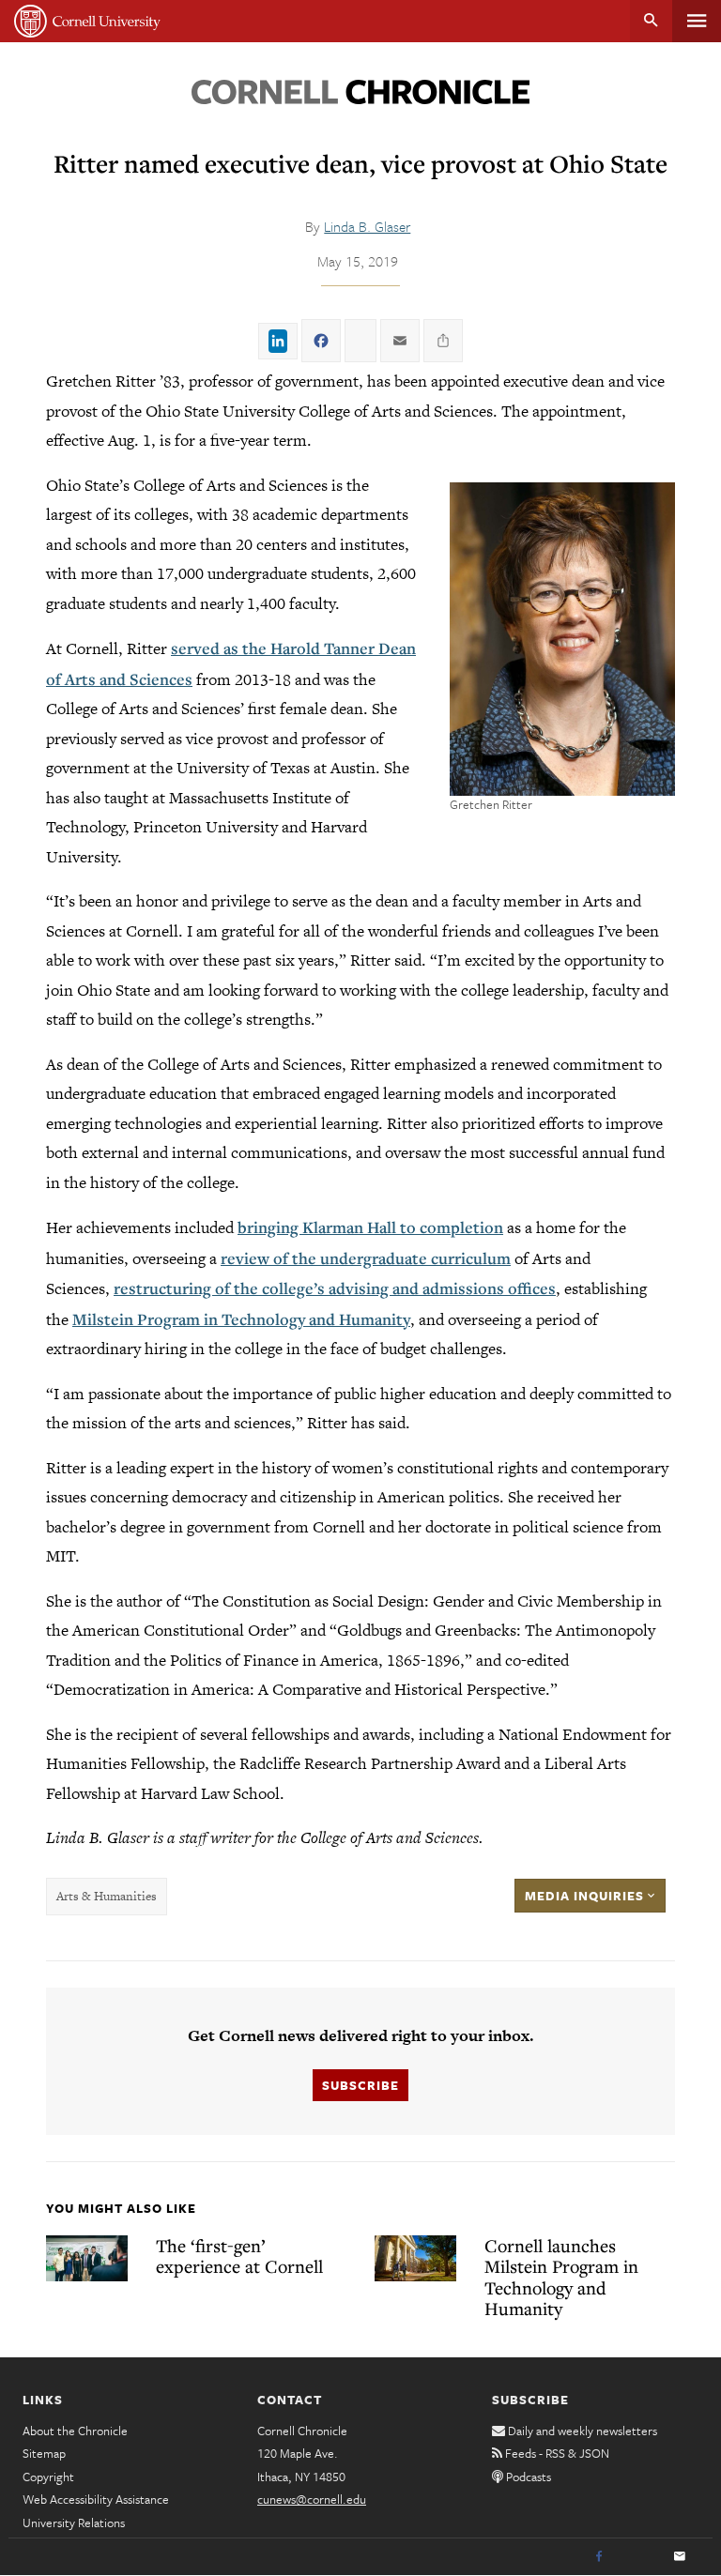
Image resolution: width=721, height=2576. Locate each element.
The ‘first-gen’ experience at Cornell (239, 2256)
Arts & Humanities (107, 1896)
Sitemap (44, 2453)
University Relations (74, 2523)
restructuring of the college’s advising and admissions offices (335, 1288)
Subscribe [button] (360, 2085)
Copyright (48, 2477)
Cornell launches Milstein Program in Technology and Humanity (561, 2277)
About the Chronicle (75, 2431)
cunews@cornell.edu (312, 2499)
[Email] (680, 2557)
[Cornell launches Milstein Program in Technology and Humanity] (415, 2258)
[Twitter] (639, 2557)
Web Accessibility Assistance (96, 2499)
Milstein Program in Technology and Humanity (241, 1319)
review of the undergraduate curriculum (366, 1258)
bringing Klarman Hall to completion (370, 1227)
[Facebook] (599, 2557)
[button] (562, 639)
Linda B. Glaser (367, 226)
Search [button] (651, 21)
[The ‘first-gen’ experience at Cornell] (87, 2258)
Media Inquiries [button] (586, 1896)
